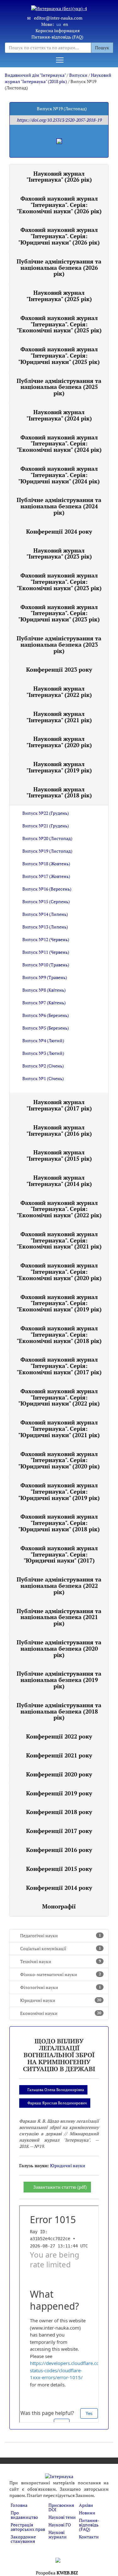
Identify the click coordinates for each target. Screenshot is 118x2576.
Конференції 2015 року (59, 1869)
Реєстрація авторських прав (28, 2527)
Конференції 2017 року (59, 1831)
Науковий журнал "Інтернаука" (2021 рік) (59, 717)
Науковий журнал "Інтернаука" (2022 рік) (59, 692)
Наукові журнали (58, 2534)
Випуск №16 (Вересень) (47, 889)
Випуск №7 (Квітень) (44, 1003)
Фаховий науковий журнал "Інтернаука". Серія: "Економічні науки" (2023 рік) (59, 582)
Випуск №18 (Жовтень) (46, 864)
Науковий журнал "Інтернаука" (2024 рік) (59, 415)
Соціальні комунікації (61, 1948)
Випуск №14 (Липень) (45, 914)
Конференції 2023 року (59, 669)
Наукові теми (62, 2517)
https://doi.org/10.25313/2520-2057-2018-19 (59, 120)
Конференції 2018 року (59, 1812)
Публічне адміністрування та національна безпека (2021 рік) (59, 1617)
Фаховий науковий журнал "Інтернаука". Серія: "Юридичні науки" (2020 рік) (59, 1460)
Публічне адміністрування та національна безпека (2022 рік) (59, 1586)
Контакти (89, 2537)
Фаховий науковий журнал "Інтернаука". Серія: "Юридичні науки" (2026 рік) (59, 236)
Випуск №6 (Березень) (46, 1015)
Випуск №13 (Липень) (45, 927)
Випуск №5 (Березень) (46, 1028)
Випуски (78, 75)
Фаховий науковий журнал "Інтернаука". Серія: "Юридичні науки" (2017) (59, 1554)
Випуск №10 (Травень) (46, 965)
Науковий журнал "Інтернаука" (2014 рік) (59, 1181)
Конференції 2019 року (59, 1793)
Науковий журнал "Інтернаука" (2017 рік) (59, 1105)
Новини (87, 2513)
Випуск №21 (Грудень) (46, 826)
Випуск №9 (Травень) (45, 977)
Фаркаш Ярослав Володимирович (57, 2103)
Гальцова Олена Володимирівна (56, 2090)
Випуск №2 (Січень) (43, 1066)
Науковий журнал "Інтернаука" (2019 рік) (59, 767)
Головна (19, 2505)
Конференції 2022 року (59, 1736)
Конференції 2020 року (59, 1774)
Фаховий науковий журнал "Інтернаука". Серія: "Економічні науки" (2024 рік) (59, 444)
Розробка (57, 2573)
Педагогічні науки (61, 1935)
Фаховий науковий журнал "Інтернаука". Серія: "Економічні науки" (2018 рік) (59, 1334)
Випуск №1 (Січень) (43, 1078)
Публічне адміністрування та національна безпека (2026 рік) (59, 268)
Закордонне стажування (23, 2539)
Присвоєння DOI (61, 2507)
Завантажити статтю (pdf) (60, 2187)
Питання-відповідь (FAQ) (57, 37)
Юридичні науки (61, 2000)
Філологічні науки (61, 1987)
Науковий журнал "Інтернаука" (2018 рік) (58, 78)
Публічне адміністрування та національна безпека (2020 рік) (59, 1648)
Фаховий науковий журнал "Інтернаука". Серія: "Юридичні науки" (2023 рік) (59, 613)
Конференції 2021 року (59, 1755)
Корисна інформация (58, 30)
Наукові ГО (60, 2525)
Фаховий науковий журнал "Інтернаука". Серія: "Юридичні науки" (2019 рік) (59, 1491)
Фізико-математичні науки (61, 1974)
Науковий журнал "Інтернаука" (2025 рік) (59, 296)
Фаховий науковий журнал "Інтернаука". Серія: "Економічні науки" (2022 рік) (59, 1209)
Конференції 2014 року (59, 1888)
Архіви (86, 2505)
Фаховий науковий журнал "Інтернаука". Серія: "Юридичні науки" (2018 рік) (59, 1523)
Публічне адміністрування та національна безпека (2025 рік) (59, 387)
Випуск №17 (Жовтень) (46, 876)
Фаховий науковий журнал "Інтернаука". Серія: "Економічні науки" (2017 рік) (59, 1366)
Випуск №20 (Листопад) (47, 838)
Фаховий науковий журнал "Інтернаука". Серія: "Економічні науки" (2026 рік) (59, 205)
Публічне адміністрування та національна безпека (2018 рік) (59, 1711)
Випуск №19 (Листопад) (47, 851)
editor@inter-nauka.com (58, 18)
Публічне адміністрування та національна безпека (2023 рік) (59, 644)
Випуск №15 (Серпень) (46, 901)
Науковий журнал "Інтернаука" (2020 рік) (59, 742)
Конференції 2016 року (59, 1850)
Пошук (102, 48)
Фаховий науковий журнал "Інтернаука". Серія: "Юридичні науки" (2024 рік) (59, 475)
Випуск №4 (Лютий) (43, 1040)
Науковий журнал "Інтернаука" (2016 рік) (59, 1130)
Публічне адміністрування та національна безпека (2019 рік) (59, 1680)
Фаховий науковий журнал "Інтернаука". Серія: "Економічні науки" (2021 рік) (59, 1240)
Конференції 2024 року (59, 531)
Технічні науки (61, 1961)
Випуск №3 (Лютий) (43, 1053)
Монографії (59, 1906)
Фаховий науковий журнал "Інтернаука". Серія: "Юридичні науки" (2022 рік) (59, 1397)
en (66, 24)
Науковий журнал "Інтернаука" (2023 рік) (59, 553)
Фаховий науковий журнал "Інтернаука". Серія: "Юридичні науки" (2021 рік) (59, 1429)
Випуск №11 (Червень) (46, 952)
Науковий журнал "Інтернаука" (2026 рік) (59, 177)
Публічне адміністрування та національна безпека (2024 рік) (59, 506)
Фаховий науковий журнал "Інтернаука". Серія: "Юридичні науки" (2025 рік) (59, 355)
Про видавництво (24, 2515)
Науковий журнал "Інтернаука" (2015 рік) (59, 1155)
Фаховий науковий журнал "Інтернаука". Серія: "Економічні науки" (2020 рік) (59, 1272)
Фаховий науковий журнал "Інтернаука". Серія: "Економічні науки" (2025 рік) (59, 324)
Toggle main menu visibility (60, 60)
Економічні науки (61, 2013)
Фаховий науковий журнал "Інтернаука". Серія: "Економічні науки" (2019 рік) (59, 1303)
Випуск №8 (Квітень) (44, 990)
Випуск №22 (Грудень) (46, 813)
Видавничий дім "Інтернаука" (35, 75)
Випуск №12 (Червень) (46, 939)
